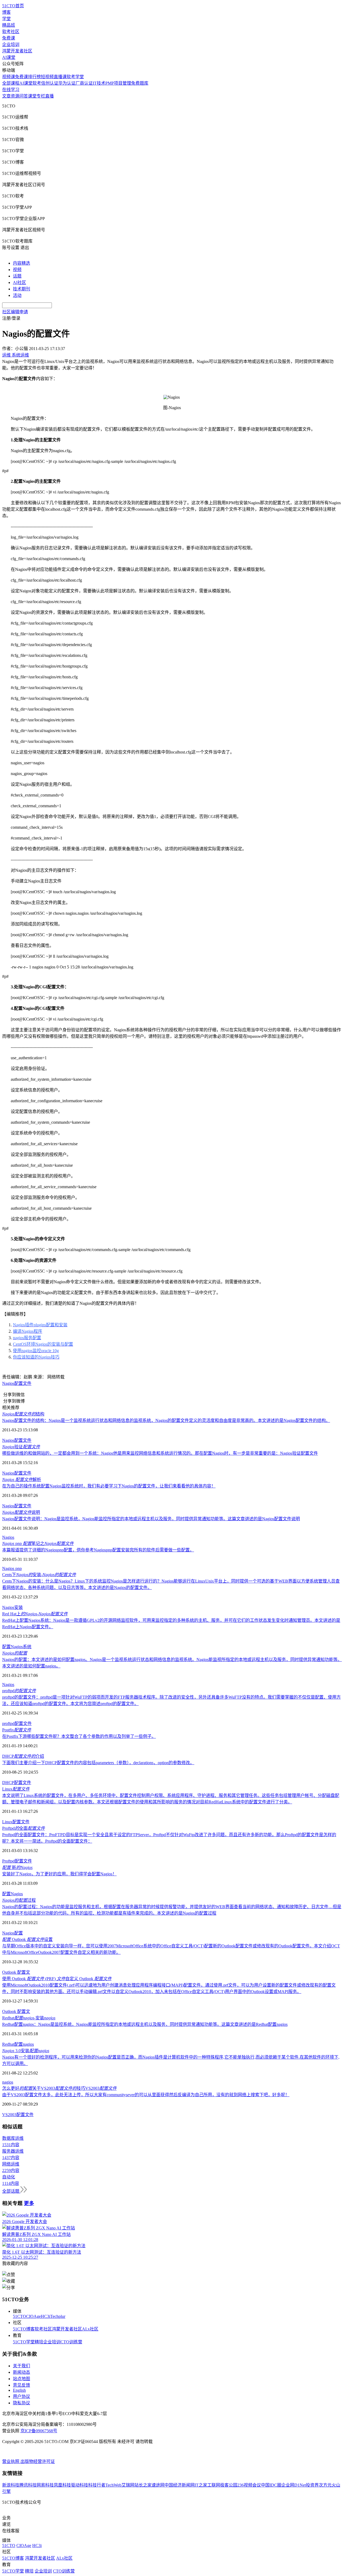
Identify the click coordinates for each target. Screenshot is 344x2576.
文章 (6, 96)
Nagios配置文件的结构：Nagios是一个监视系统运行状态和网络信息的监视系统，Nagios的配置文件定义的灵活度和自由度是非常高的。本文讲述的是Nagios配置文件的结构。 (166, 1420)
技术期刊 (21, 289)
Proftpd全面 (24, 1828)
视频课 (9, 77)
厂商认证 (84, 83)
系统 (27, 1647)
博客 (6, 12)
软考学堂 (75, 77)
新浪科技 (11, 2485)
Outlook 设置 (27, 1939)
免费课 (9, 38)
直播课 (60, 77)
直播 (49, 96)
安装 (19, 1607)
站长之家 (143, 2485)
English (19, 2390)
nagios (28, 2044)
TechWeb (113, 2485)
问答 (24, 96)
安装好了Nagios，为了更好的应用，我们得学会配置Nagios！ (59, 1874)
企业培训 (11, 44)
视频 (17, 270)
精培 (39, 2342)
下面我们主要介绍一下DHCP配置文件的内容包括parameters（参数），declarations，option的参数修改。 (98, 1763)
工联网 (214, 2485)
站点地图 (21, 2379)
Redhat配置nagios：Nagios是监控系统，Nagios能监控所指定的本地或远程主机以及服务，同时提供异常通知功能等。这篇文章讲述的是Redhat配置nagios (145, 2024)
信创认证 (50, 83)
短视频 (47, 77)
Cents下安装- (39, 1575)
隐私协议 (21, 2403)
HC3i (46, 2316)
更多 (29, 2203)
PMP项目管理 (118, 83)
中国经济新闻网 (180, 2485)
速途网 (158, 2485)
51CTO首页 (13, 6)
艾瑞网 (128, 2485)
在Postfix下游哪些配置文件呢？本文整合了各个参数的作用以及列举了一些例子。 (79, 1736)
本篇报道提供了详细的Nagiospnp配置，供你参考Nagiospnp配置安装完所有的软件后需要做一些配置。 (98, 1550)
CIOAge (33, 2316)
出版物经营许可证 (38, 2461)
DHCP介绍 (23, 1756)
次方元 (325, 2485)
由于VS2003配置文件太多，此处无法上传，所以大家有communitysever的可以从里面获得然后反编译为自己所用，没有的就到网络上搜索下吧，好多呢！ (146, 2095)
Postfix (17, 1730)
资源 (15, 96)
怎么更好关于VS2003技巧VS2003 (59, 2088)
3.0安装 (26, 2051)
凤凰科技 (62, 2485)
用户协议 (21, 2396)
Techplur (58, 2316)
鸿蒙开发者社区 (17, 51)
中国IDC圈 (271, 2485)
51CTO (19, 2316)
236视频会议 (249, 2485)
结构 (23, 1414)
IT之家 (201, 2485)
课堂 (32, 96)
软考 (37, 83)
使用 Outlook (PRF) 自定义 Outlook (57, 1979)
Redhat (8, 2044)
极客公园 (229, 2485)
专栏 (41, 96)
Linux (16, 1789)
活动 (17, 295)
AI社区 (19, 282)
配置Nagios (12, 1894)
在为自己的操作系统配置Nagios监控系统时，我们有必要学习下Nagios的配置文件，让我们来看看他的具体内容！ (109, 1486)
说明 (21, 1512)
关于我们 (21, 2366)
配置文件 (23, 1383)
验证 (21, 1447)
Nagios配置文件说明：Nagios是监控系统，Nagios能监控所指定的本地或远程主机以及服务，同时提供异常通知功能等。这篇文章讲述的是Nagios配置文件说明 (151, 1519)
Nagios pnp (12, 1568)
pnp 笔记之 (38, 1543)
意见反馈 (21, 2385)
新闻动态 (21, 2372)
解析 (22, 1480)
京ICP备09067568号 (39, 2431)
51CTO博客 (24, 2329)
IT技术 (99, 83)
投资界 (312, 2485)
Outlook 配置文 (16, 1972)
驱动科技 (80, 2485)
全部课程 (11, 83)
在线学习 (11, 90)
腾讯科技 (28, 2485)
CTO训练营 (71, 2342)
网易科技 (45, 2485)
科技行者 (97, 2485)
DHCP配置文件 (17, 1783)
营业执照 (11, 2461)
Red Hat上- (35, 1614)
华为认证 (67, 83)
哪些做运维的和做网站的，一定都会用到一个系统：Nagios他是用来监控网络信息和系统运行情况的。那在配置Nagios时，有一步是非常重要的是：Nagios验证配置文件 (160, 1453)
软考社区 (11, 32)
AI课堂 (9, 57)
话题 (17, 276)
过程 (19, 1900)
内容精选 (21, 263)
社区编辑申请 (15, 312)
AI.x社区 (90, 2329)
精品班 (9, 25)
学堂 (6, 19)
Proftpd (8, 1861)
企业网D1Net (294, 2485)
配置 (6, 1647)
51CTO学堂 (24, 2342)
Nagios (8, 1383)
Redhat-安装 (29, 2018)
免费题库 (140, 83)
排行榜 (34, 77)
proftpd (19, 1691)
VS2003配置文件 (18, 2115)
